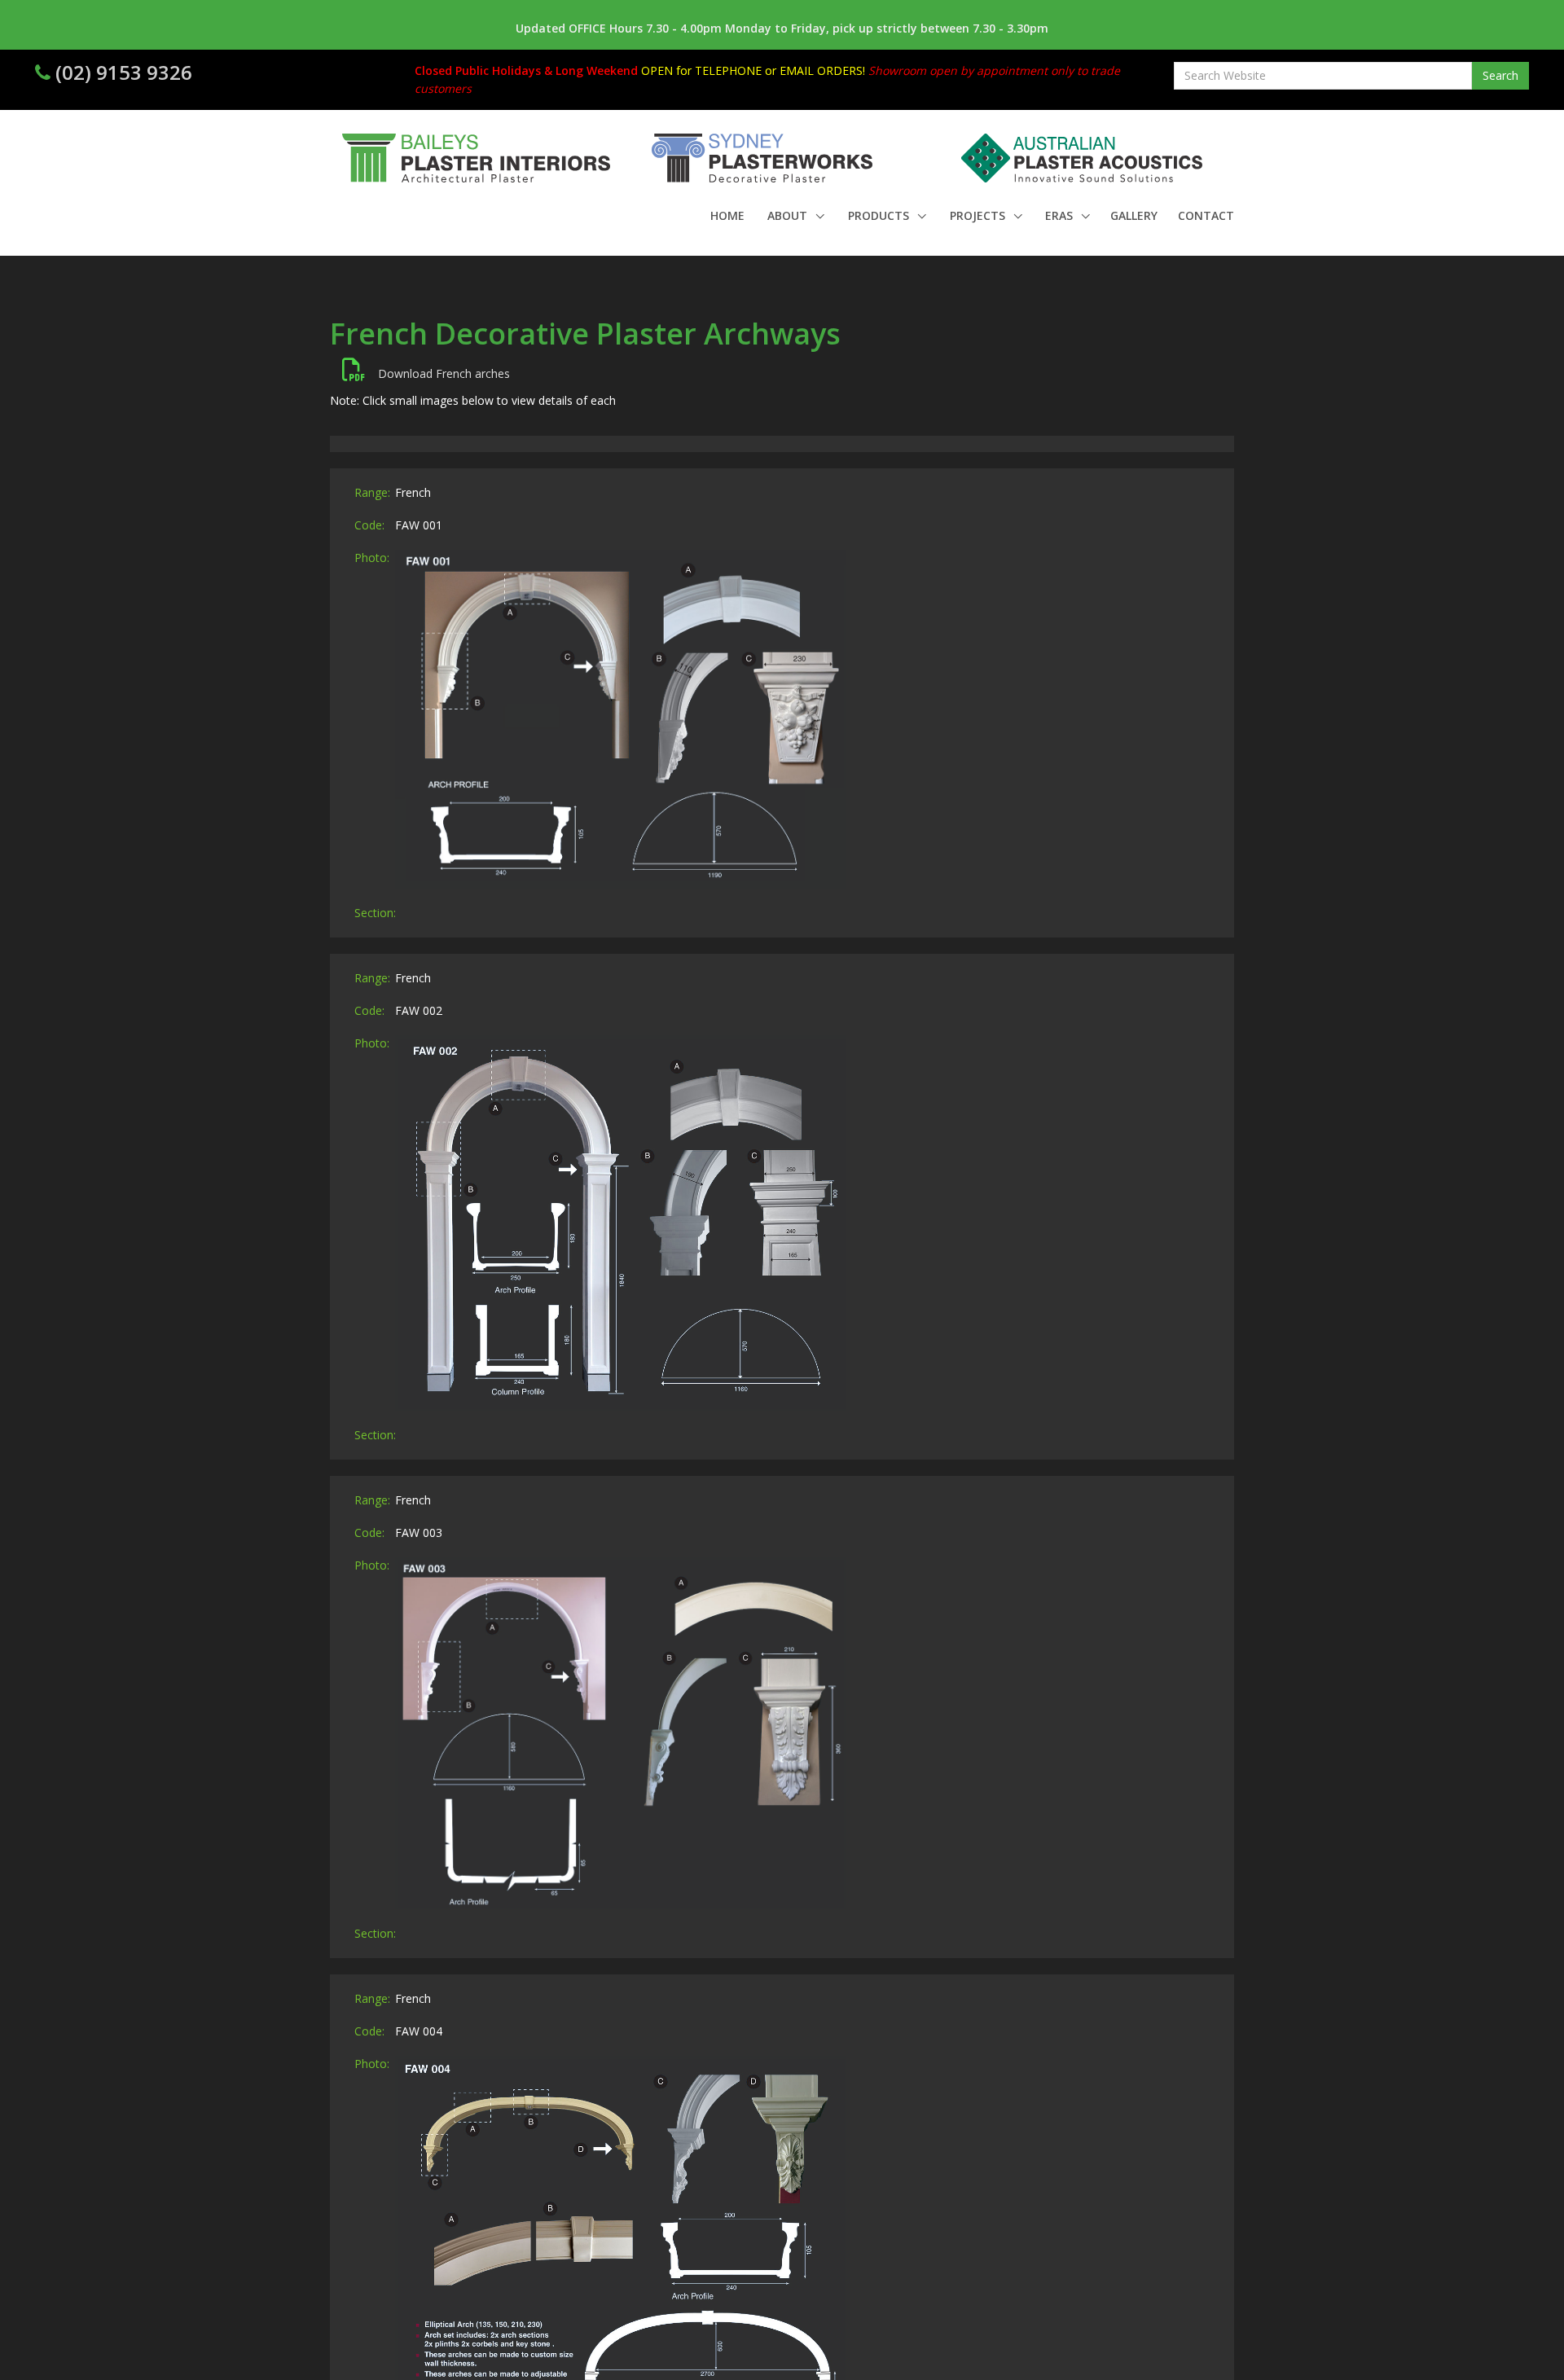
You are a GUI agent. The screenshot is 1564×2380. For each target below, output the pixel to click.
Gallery (1134, 215)
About (789, 215)
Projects (979, 215)
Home (727, 215)
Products (880, 215)
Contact (1206, 215)
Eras (1061, 215)
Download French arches (437, 373)
